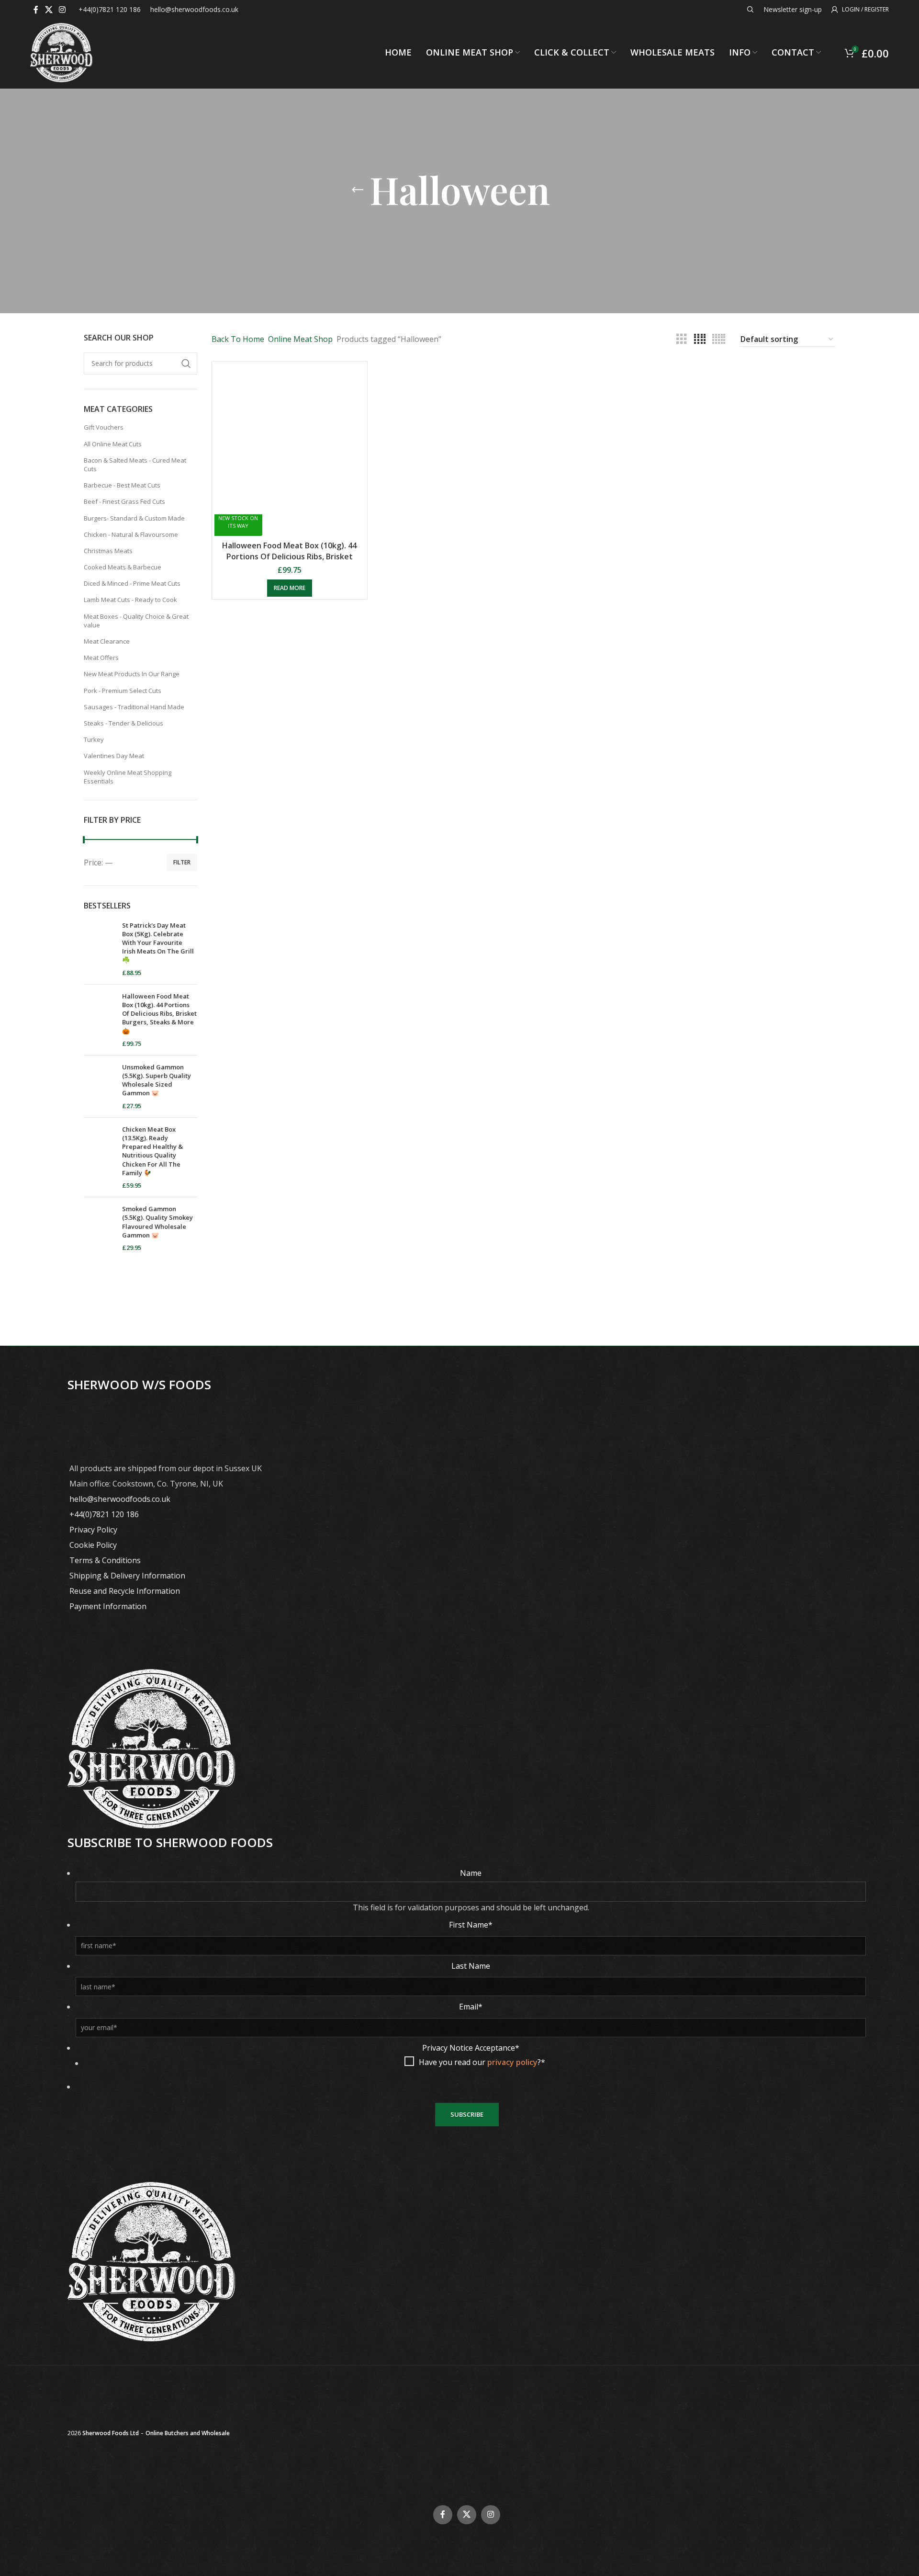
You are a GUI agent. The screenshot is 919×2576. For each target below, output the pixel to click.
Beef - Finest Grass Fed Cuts (124, 501)
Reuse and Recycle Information (125, 1591)
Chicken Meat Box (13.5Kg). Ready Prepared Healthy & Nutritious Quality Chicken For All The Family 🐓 (152, 1151)
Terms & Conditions (105, 1560)
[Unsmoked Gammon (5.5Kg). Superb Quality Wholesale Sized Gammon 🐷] (99, 1086)
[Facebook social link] (36, 10)
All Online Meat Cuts (113, 444)
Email (471, 2007)
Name (471, 1873)
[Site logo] (61, 52)
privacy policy (512, 2062)
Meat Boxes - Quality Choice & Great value (136, 621)
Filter (182, 862)
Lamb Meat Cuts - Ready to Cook (130, 600)
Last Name (471, 1966)
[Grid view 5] (719, 339)
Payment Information (108, 1606)
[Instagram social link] (62, 10)
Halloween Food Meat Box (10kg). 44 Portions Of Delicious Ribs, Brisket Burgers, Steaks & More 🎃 (159, 1014)
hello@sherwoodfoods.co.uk (120, 1499)
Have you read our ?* (482, 2062)
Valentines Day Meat (114, 756)
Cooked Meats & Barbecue (123, 567)
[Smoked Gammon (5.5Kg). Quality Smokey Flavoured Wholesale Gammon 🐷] (99, 1228)
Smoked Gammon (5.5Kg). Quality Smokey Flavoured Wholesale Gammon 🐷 (157, 1222)
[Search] (751, 10)
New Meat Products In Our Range (132, 674)
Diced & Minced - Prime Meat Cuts (132, 583)
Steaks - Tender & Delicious (123, 723)
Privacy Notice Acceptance (471, 2048)
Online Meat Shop (300, 339)
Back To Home (238, 339)
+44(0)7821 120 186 (104, 1514)
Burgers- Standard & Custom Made (134, 518)
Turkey (94, 739)
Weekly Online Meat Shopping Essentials (128, 777)
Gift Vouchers (104, 427)
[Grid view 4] (700, 339)
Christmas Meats (108, 551)
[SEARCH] (186, 363)
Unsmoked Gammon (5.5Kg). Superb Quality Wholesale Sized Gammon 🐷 (157, 1080)
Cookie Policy (93, 1545)
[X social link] (49, 10)
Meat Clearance (107, 641)
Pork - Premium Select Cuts (123, 691)
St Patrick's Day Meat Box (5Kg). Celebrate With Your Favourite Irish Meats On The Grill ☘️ (158, 943)
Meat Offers (101, 658)
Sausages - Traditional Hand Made (134, 707)
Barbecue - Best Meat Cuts (122, 485)
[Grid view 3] (682, 339)
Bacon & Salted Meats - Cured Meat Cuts (135, 465)
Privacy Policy (93, 1530)
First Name (471, 1925)
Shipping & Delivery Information (127, 1576)
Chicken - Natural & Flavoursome (131, 534)
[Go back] (358, 190)
